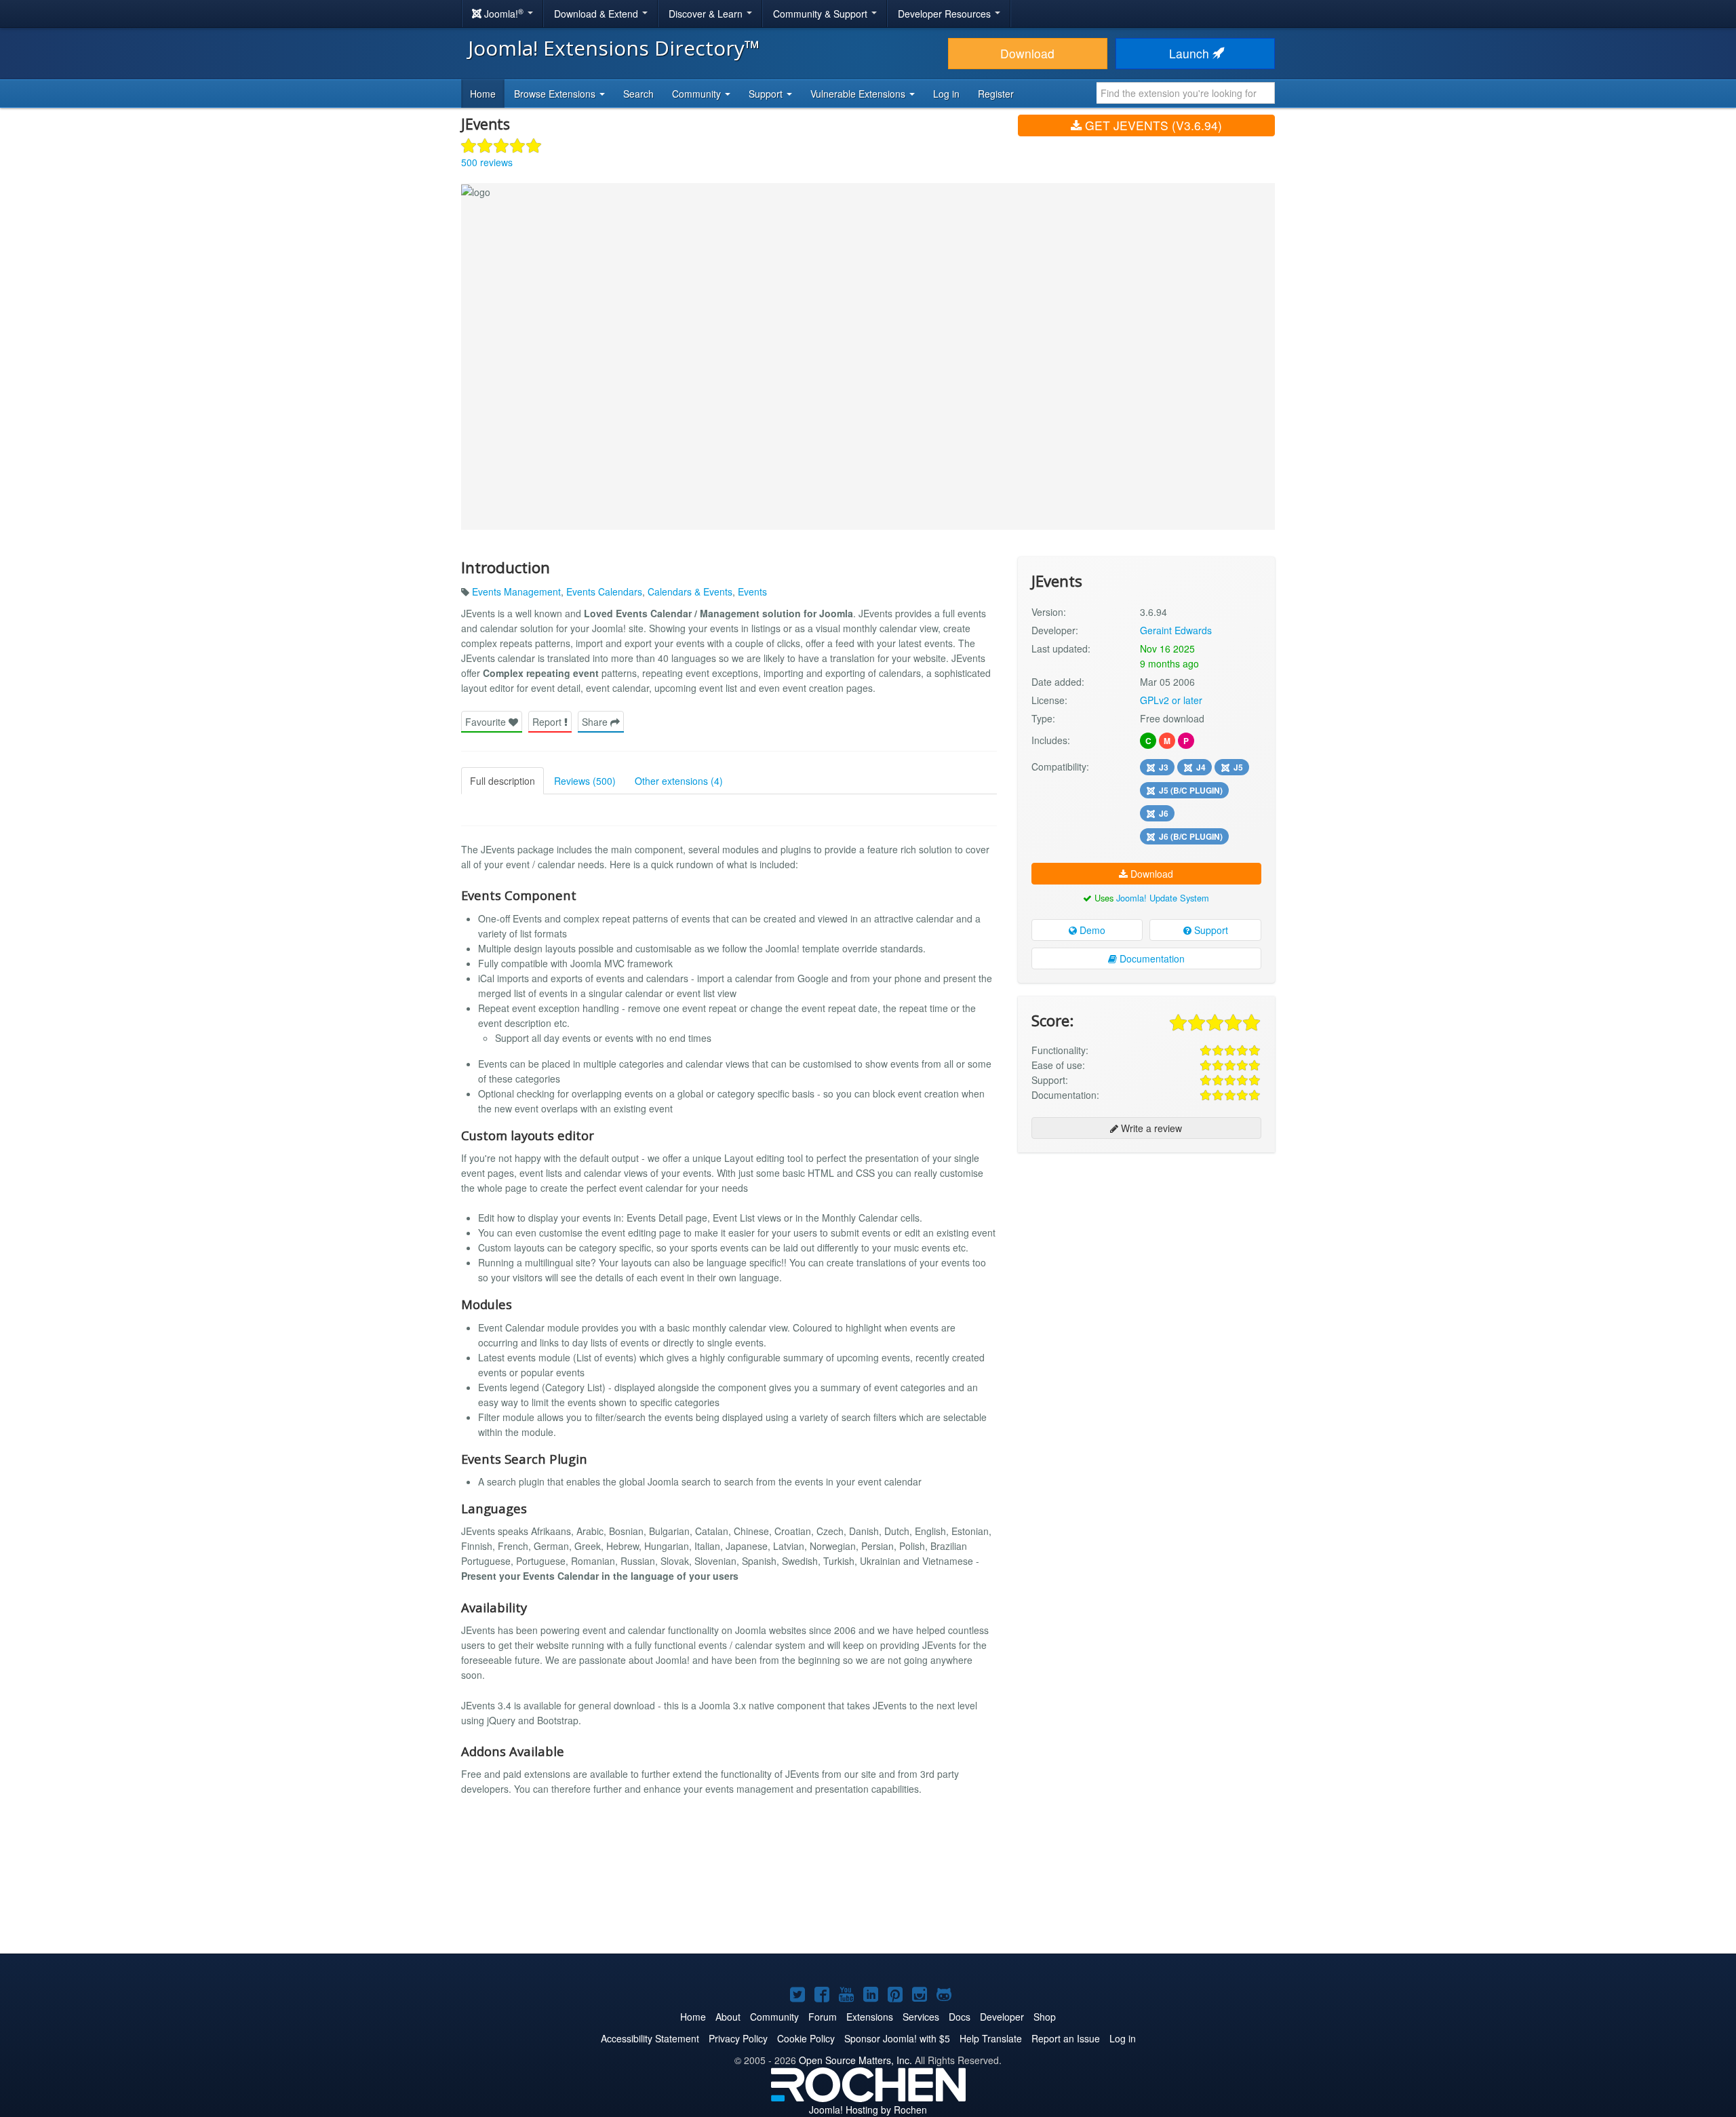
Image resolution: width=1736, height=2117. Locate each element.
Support (1210, 930)
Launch (1191, 53)
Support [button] (767, 94)
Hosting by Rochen (868, 2110)
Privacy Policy (738, 2038)
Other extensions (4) (679, 781)
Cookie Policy (806, 2038)
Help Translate (991, 2038)
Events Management (516, 591)
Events (752, 591)
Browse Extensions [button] (556, 94)
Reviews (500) (585, 781)
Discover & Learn (707, 14)
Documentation (1151, 958)
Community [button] (698, 94)
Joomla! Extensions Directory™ (614, 48)
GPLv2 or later (1171, 700)
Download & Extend (597, 14)
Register (996, 94)
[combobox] (1186, 93)
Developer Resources (946, 14)
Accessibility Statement (650, 2038)
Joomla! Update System (1163, 898)
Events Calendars (604, 591)
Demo (1091, 930)
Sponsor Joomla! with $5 (897, 2038)
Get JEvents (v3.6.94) (1152, 125)
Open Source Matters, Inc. (855, 2060)
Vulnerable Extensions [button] (859, 94)
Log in (946, 94)
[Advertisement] (1146, 1251)
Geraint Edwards (1176, 630)
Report (548, 722)
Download (1027, 53)
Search (638, 94)
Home (483, 94)
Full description (502, 781)
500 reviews (487, 162)
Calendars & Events (690, 591)
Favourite (487, 722)
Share (596, 722)
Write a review (1150, 1128)
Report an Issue (1066, 2038)
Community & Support (822, 14)
